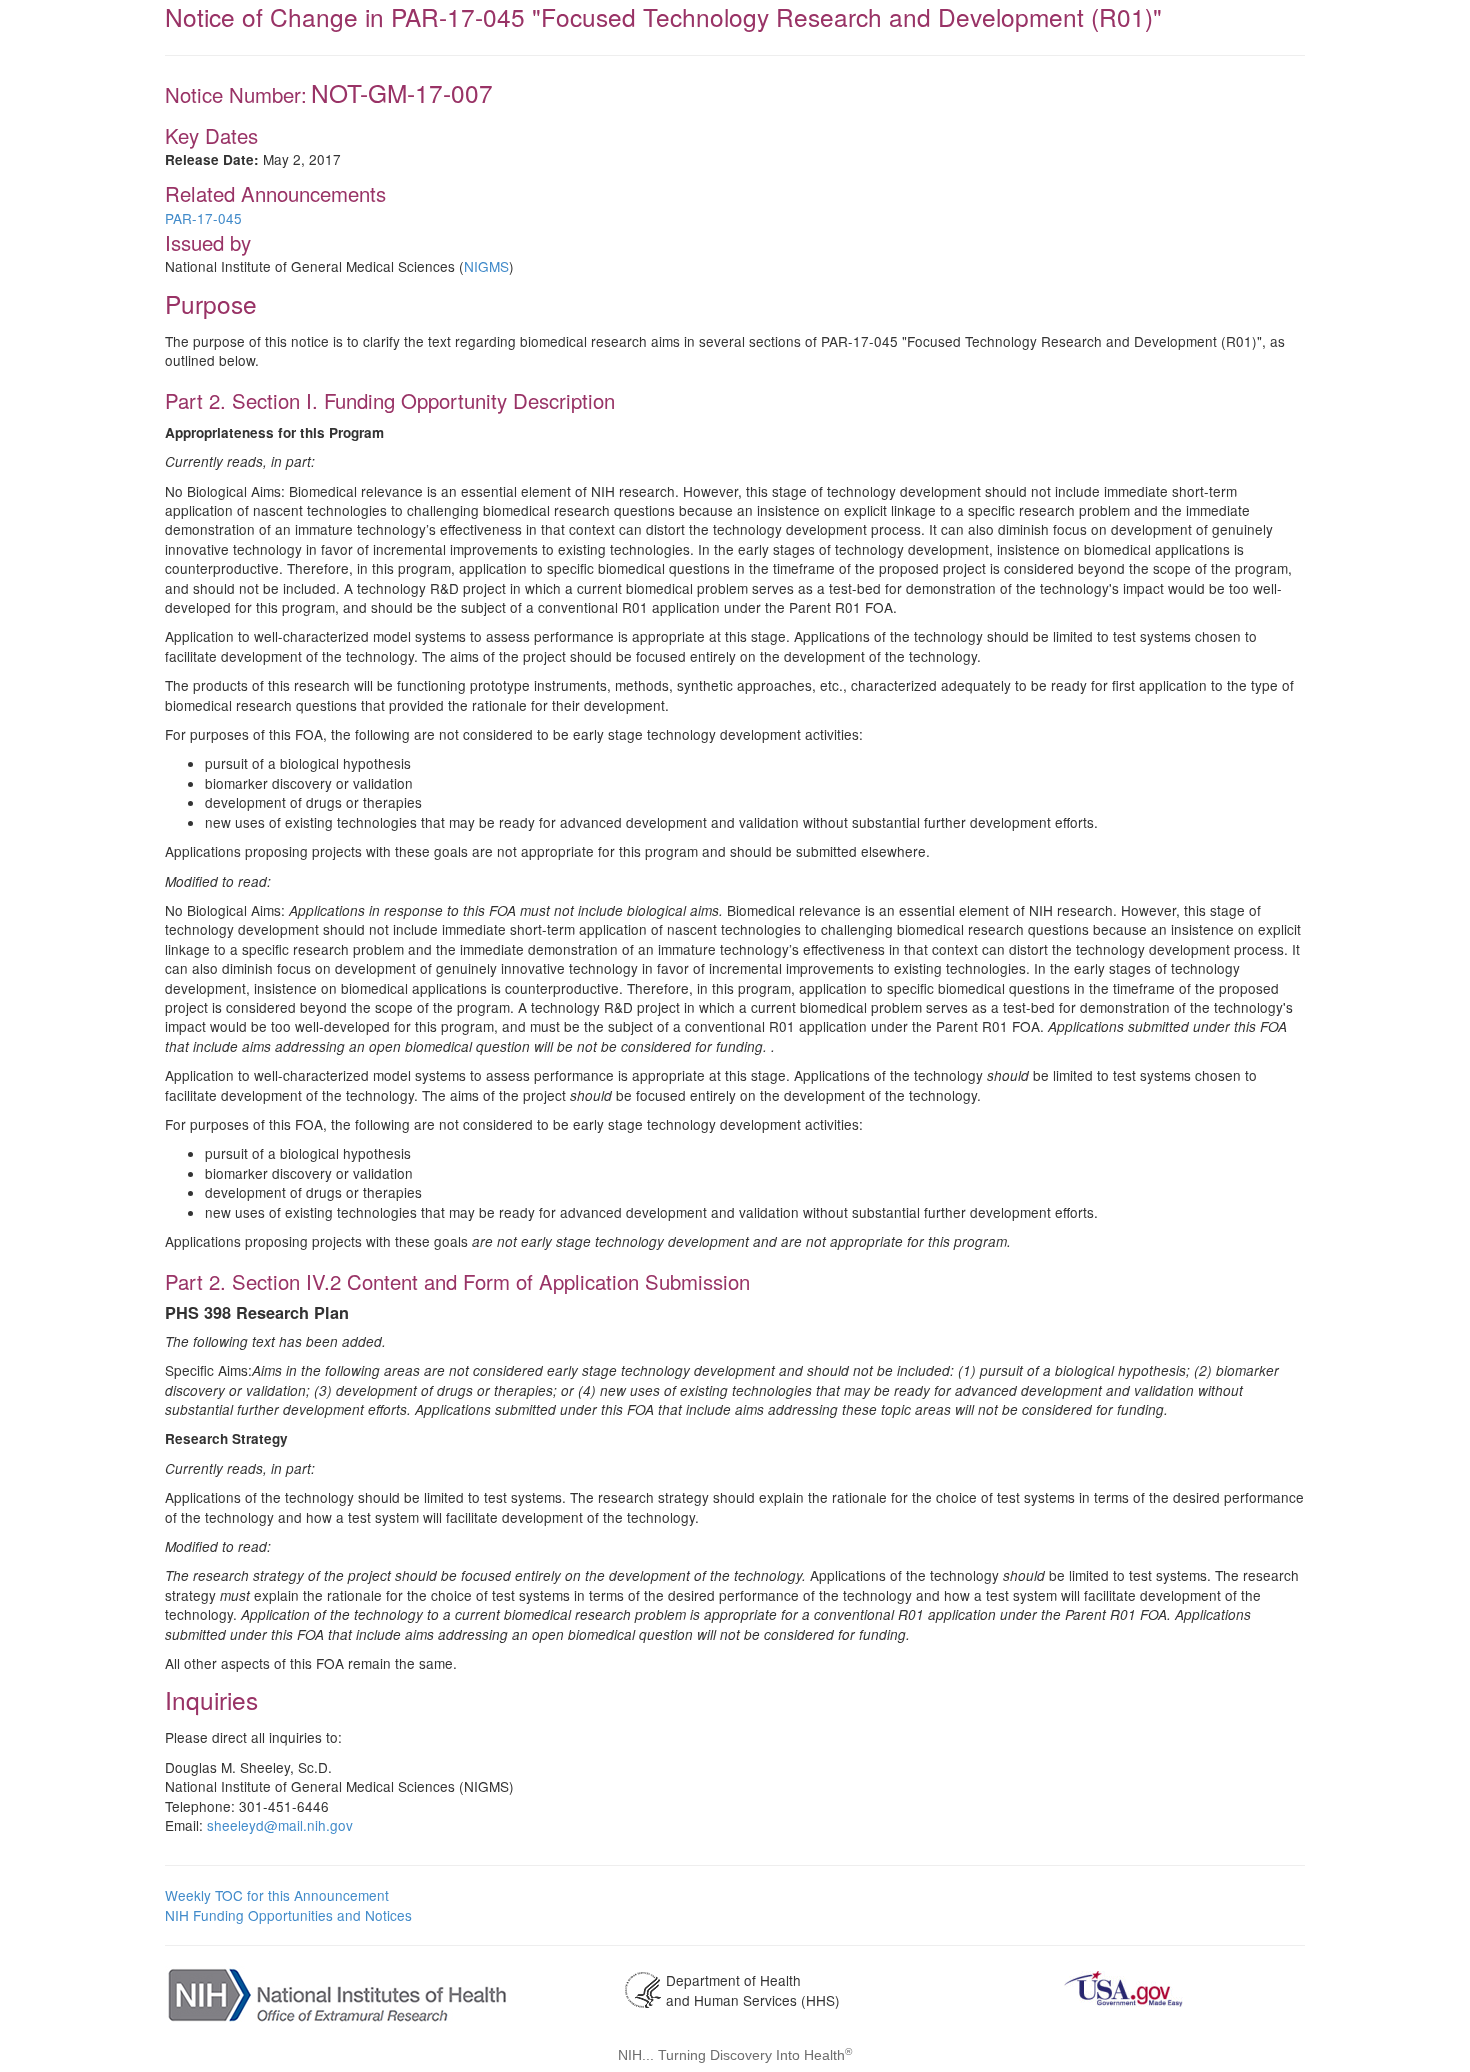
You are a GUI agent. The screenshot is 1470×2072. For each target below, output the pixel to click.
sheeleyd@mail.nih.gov (280, 1825)
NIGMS (486, 266)
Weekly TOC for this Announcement (277, 1895)
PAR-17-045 (203, 218)
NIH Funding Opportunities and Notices (288, 1915)
